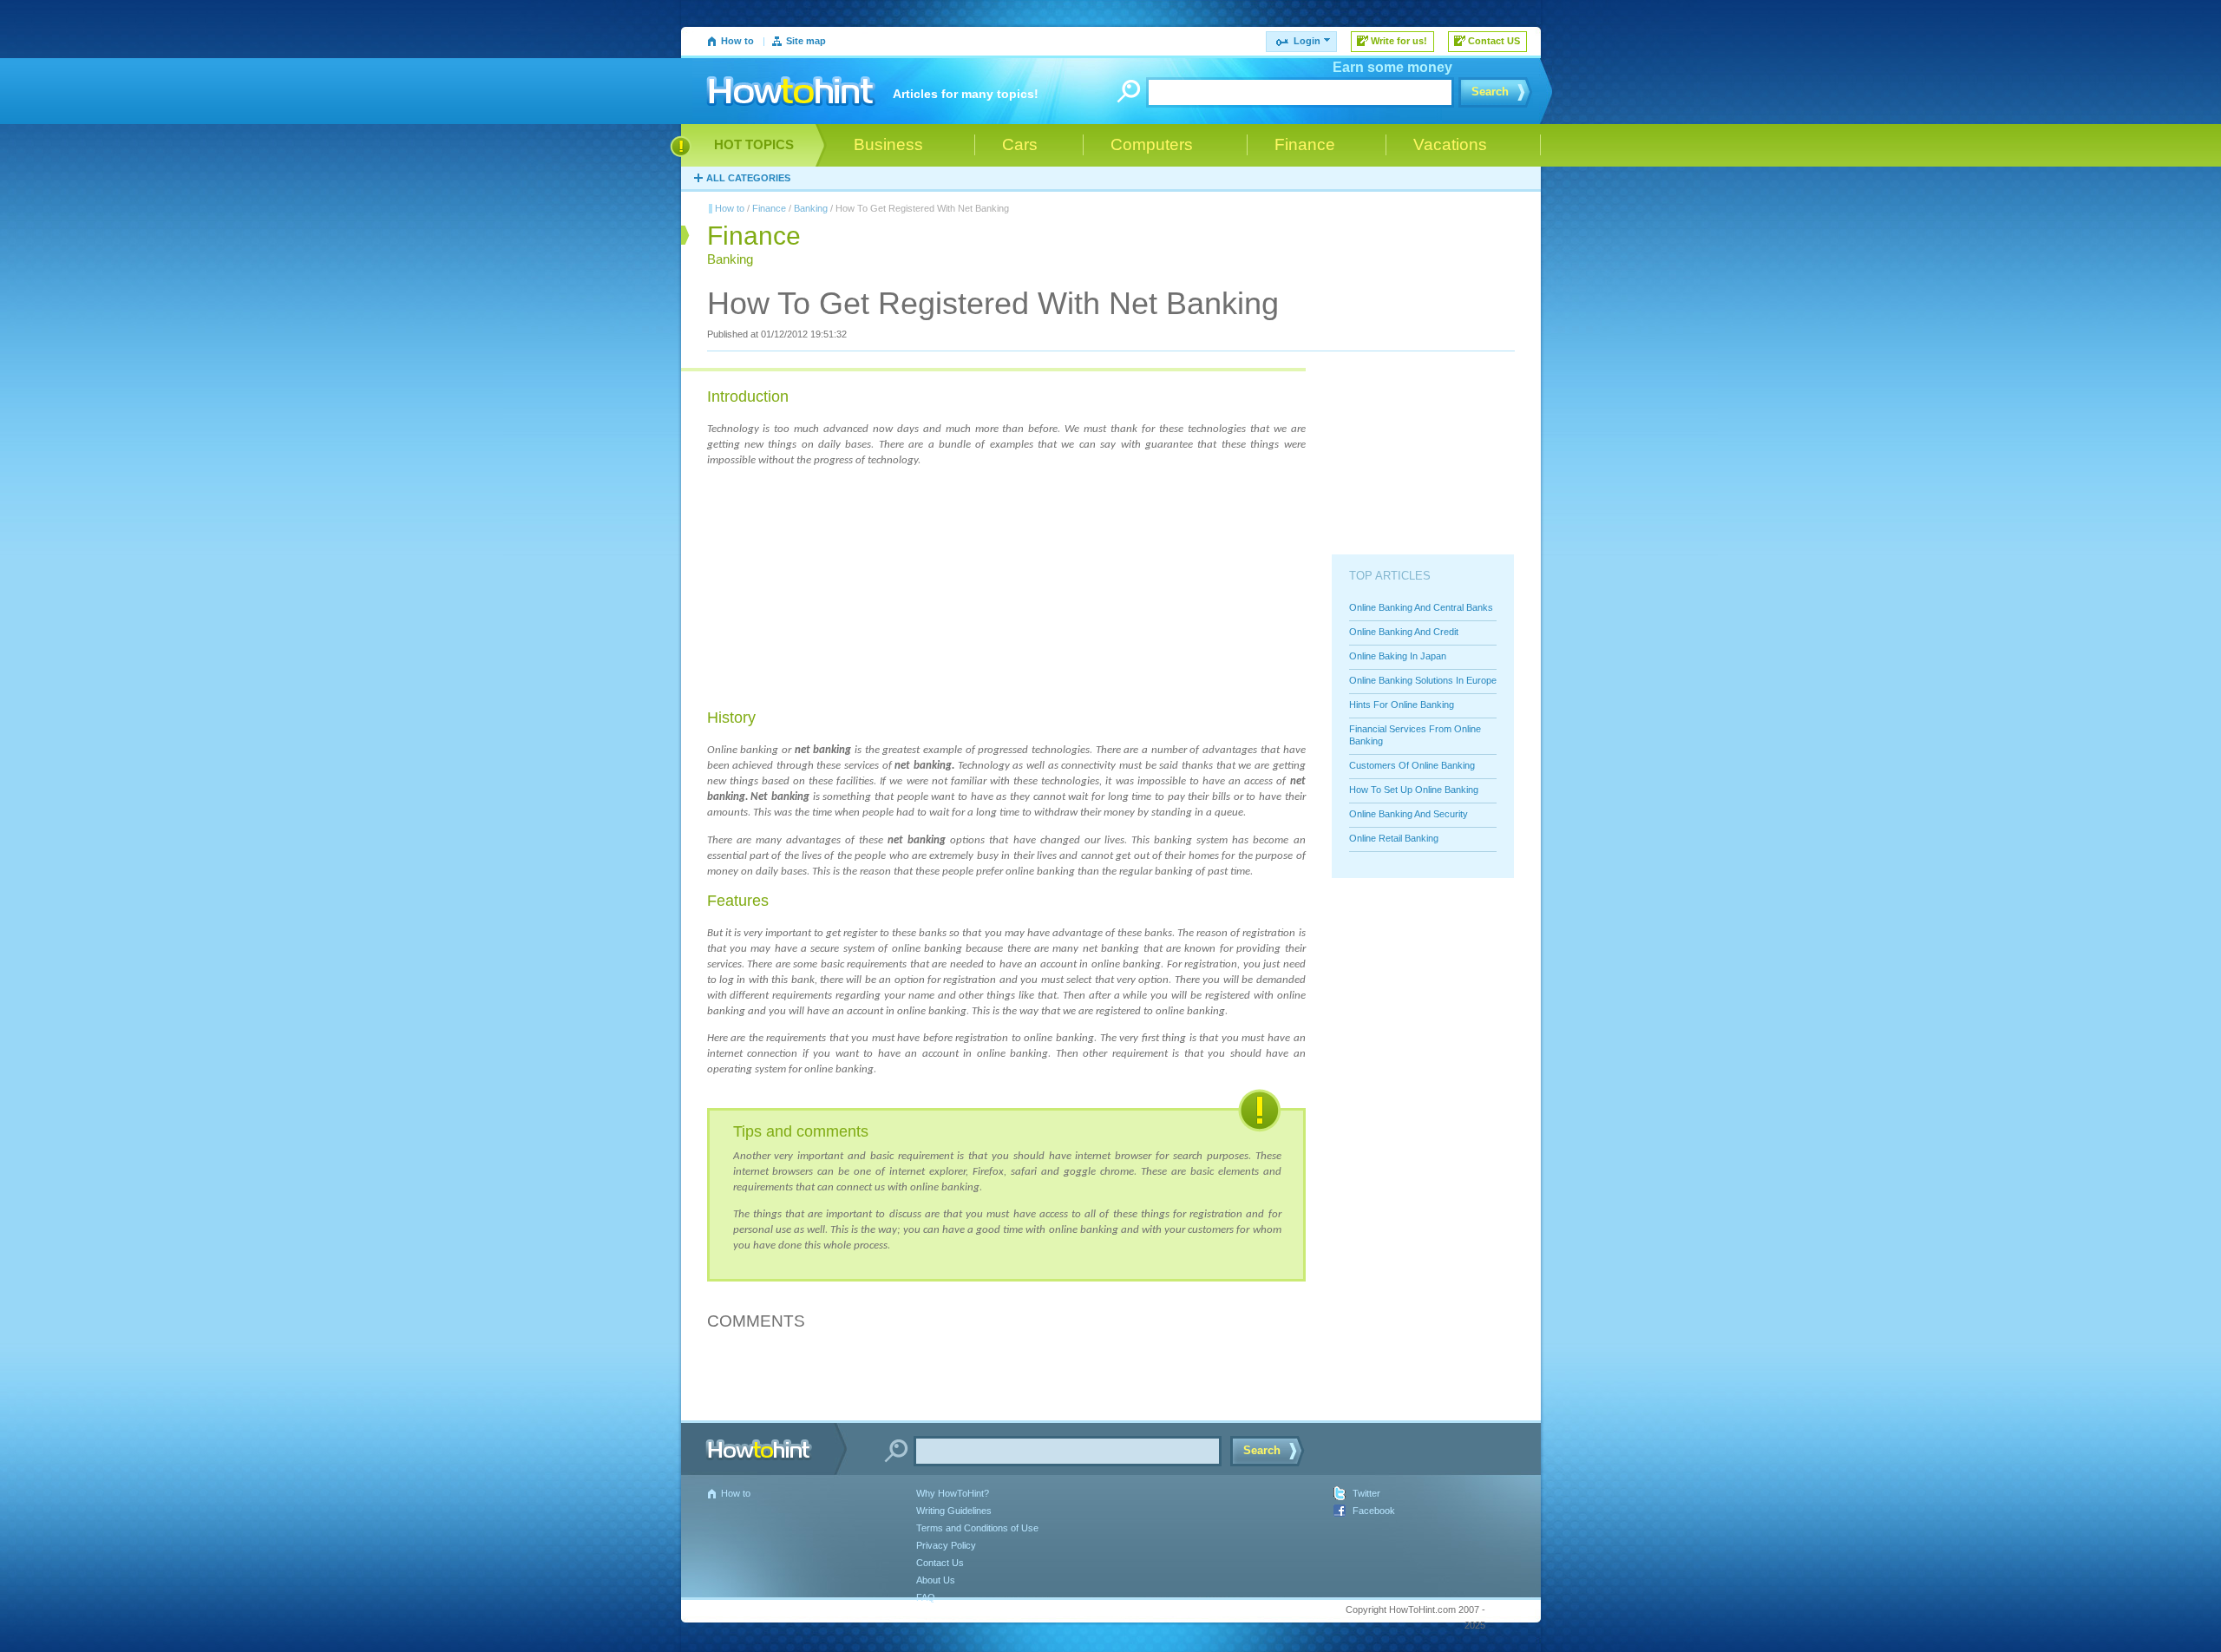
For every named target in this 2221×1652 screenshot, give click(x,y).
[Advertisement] (837, 588)
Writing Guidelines (954, 1511)
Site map (806, 41)
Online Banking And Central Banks (1421, 607)
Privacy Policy (946, 1545)
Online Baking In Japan (1398, 656)
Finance (769, 208)
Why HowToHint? (953, 1493)
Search (1490, 92)
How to (737, 41)
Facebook (1374, 1511)
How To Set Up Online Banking (1414, 790)
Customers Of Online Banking (1412, 765)
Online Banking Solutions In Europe (1423, 680)
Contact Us (940, 1563)
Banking (811, 208)
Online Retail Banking (1394, 838)
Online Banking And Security (1409, 814)
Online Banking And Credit (1404, 632)
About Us (936, 1580)
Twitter (1366, 1493)
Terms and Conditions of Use (977, 1528)
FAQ (926, 1597)
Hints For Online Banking (1402, 705)
